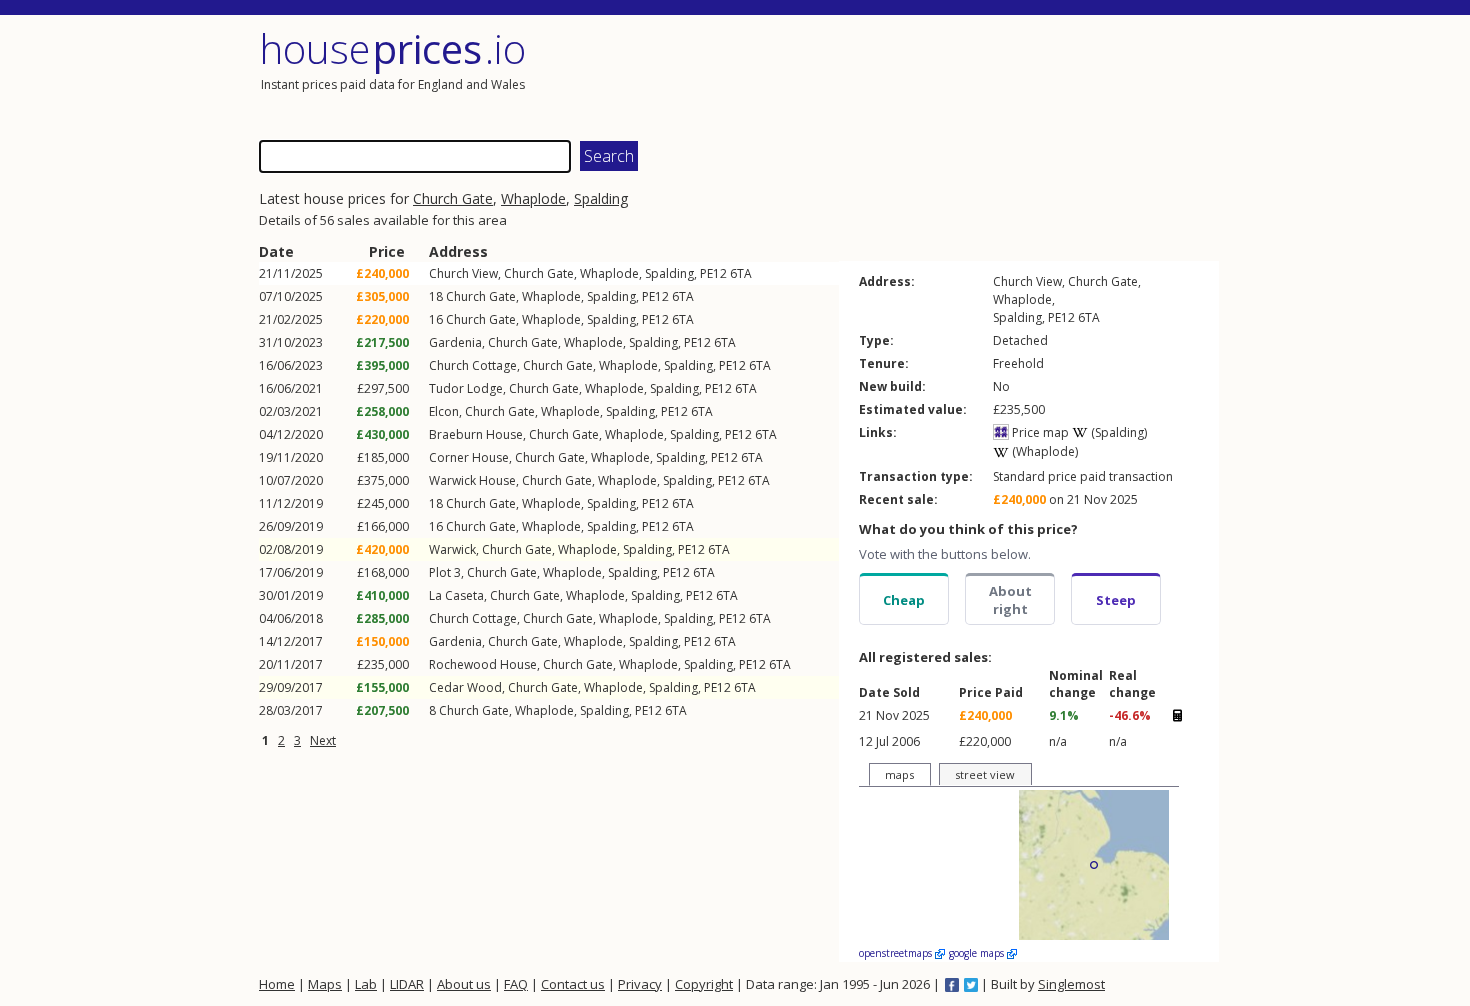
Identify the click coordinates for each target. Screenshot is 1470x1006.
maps (899, 774)
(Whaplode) (1043, 451)
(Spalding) (1117, 432)
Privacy (640, 984)
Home (277, 984)
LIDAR (407, 984)
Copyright (704, 984)
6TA (741, 273)
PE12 (713, 273)
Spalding (601, 198)
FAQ (516, 984)
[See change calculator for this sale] (1177, 716)
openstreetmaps (897, 953)
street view (985, 774)
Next (323, 740)
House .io (392, 48)
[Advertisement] (979, 75)
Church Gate (453, 198)
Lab (366, 984)
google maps (978, 953)
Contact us (573, 984)
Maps (325, 984)
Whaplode (533, 198)
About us (464, 984)
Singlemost (1071, 984)
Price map (1039, 432)
